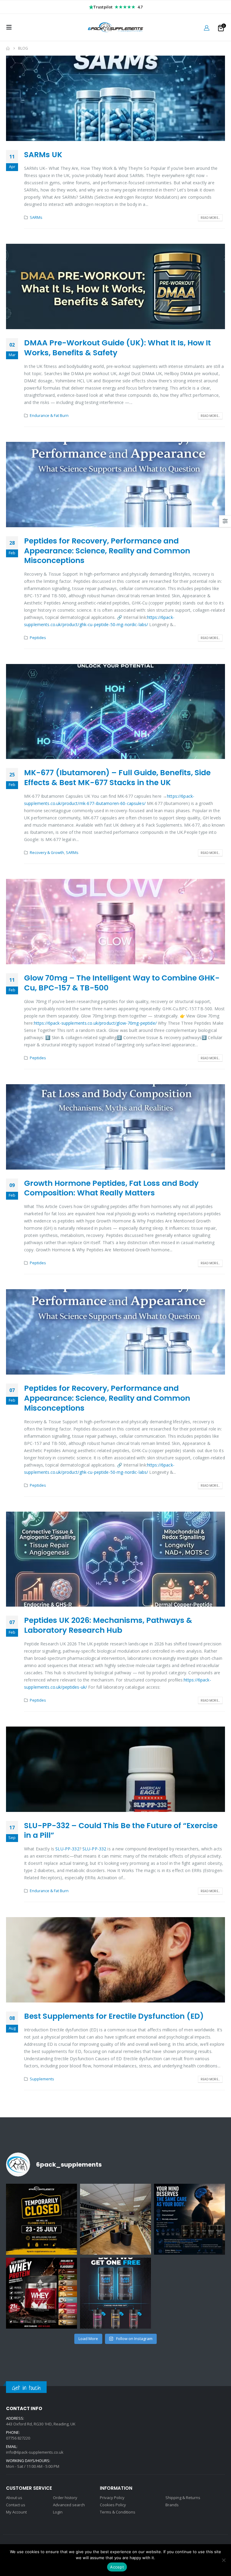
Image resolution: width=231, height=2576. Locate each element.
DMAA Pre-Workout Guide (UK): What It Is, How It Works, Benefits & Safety (117, 348)
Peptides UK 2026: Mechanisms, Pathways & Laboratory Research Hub (108, 1625)
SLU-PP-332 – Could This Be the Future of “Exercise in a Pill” (121, 1831)
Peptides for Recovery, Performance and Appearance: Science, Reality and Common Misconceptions (107, 551)
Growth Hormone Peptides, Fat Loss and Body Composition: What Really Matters (111, 1188)
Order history (65, 2498)
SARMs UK (43, 155)
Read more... (210, 218)
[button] (11, 27)
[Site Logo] (115, 27)
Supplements (42, 2079)
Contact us (16, 2505)
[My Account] (207, 28)
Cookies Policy (113, 2505)
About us (14, 2498)
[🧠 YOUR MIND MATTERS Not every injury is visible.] (189, 2219)
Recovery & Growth (47, 853)
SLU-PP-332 (67, 1849)
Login (58, 2512)
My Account (16, 2512)
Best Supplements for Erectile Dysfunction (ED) (114, 2016)
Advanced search (69, 2505)
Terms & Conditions (118, 2512)
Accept (117, 2567)
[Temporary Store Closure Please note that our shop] (42, 2219)
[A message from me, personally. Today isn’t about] (115, 2219)
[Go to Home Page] (8, 48)
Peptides (38, 638)
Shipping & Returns (183, 2498)
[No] (223, 2560)
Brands (172, 2505)
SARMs (36, 217)
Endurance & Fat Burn (49, 416)
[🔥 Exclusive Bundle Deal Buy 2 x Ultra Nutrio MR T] (115, 2293)
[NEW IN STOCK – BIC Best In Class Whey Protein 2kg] (42, 2293)
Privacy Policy (112, 2498)
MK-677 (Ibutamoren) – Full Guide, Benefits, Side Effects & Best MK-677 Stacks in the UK (117, 778)
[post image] (115, 98)
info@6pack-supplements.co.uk (35, 2452)
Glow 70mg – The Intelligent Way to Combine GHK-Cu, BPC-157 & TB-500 (122, 983)
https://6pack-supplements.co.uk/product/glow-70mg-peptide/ (95, 1023)
